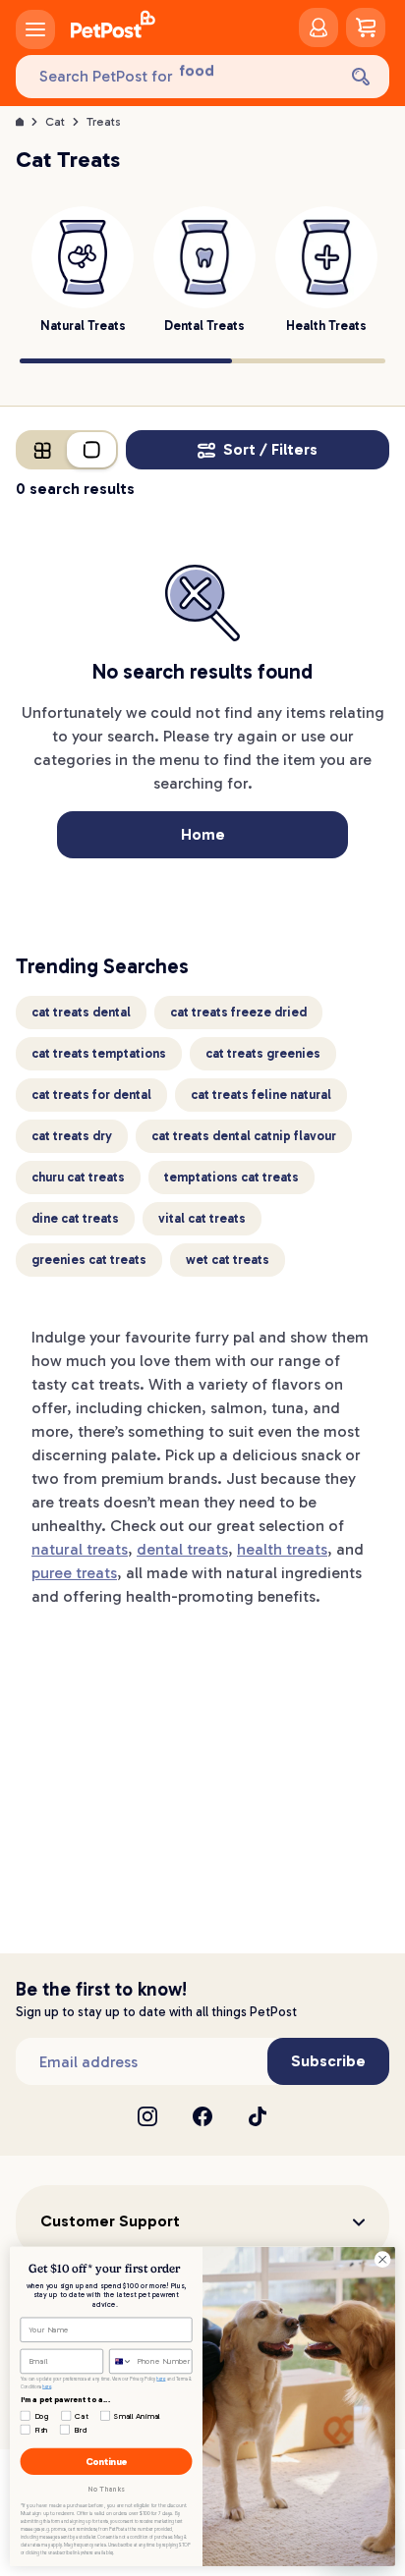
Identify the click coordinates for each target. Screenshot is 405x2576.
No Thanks (106, 2489)
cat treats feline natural (261, 1095)
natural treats (80, 1549)
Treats (104, 122)
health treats (282, 1549)
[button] (202, 2221)
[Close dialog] (382, 2260)
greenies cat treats (89, 1260)
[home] (113, 27)
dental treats (182, 1549)
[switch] (67, 450)
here (161, 2379)
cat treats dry (72, 1136)
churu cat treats (78, 1177)
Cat (55, 122)
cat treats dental (81, 1012)
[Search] (361, 77)
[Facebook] (202, 2116)
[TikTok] (258, 2116)
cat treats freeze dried (238, 1012)
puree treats (74, 1573)
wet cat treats (228, 1260)
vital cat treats (202, 1218)
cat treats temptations (99, 1053)
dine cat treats (75, 1218)
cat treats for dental (91, 1095)
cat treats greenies (263, 1053)
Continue (106, 2461)
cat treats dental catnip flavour (244, 1136)
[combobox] (121, 2361)
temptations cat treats (231, 1177)
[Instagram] (147, 2116)
